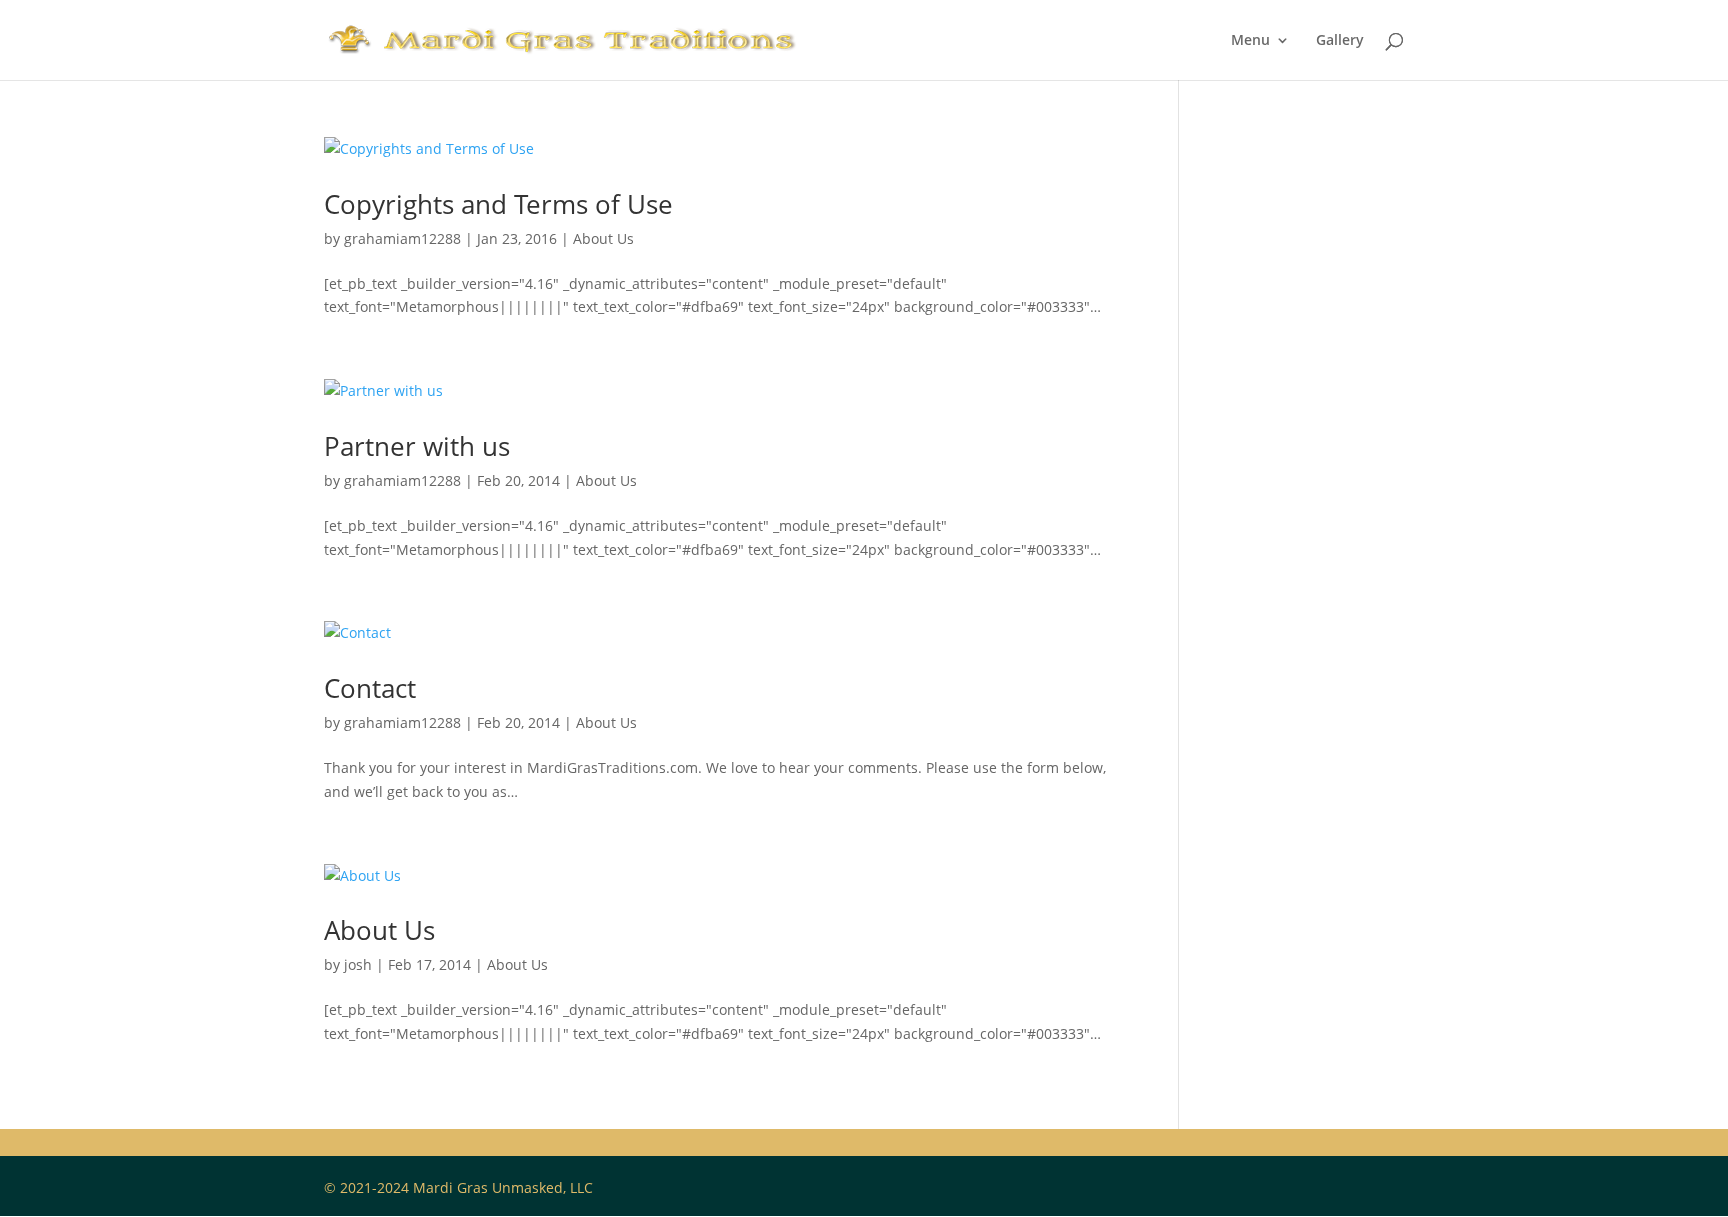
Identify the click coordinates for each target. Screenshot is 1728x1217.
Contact (370, 688)
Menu (1250, 41)
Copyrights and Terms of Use (498, 204)
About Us (603, 238)
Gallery (1340, 41)
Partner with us (417, 446)
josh (358, 964)
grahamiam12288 (402, 238)
